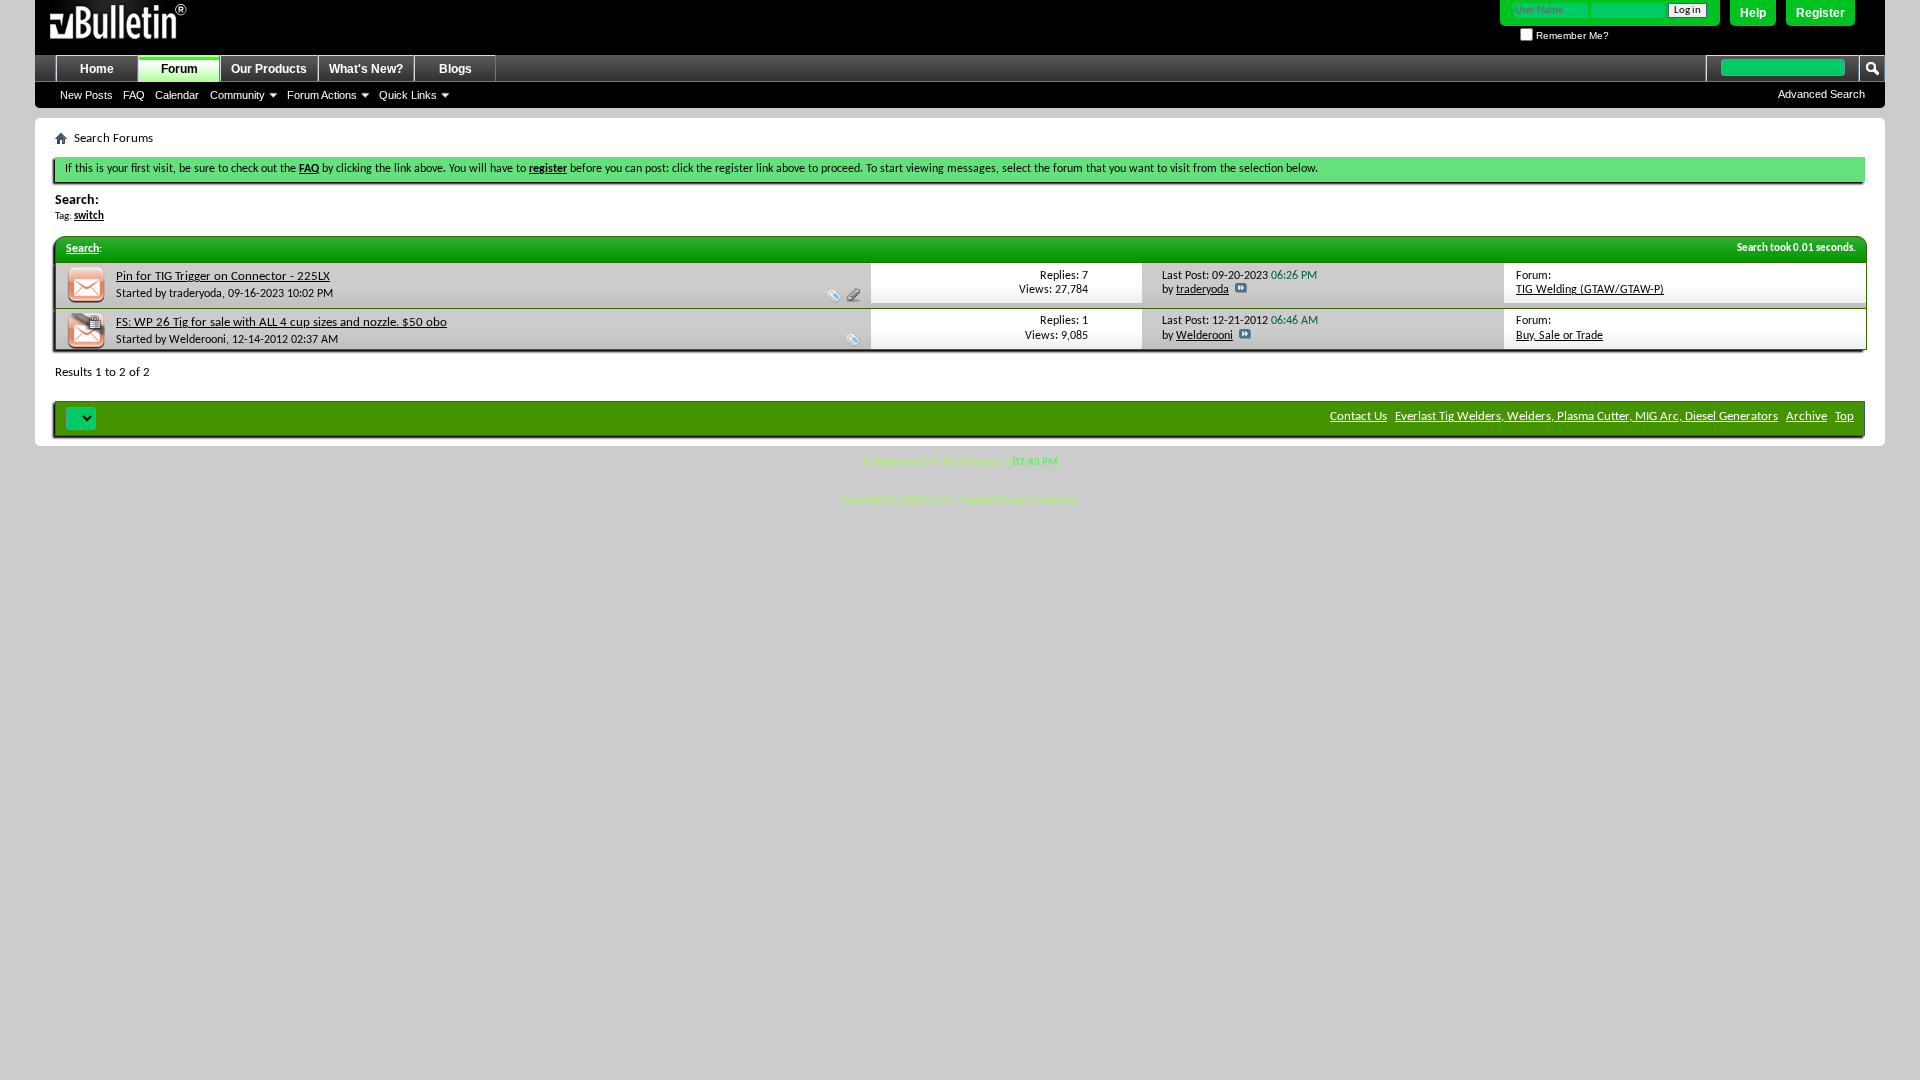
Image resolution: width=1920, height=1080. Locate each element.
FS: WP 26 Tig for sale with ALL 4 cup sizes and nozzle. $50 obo (281, 322)
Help (1753, 13)
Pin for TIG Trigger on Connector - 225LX (223, 276)
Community (237, 95)
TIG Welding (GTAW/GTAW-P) (1590, 290)
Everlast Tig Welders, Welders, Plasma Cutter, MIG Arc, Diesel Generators (1586, 416)
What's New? (366, 69)
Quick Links (408, 95)
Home (97, 69)
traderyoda (195, 294)
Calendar (177, 95)
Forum (179, 69)
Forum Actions (322, 95)
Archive (1806, 416)
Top (1844, 416)
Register (1820, 13)
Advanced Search (1821, 94)
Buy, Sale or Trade (1559, 336)
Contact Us (1358, 416)
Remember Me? (1571, 35)
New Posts (86, 95)
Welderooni (197, 340)
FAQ (134, 95)
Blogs (455, 69)
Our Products (269, 69)
